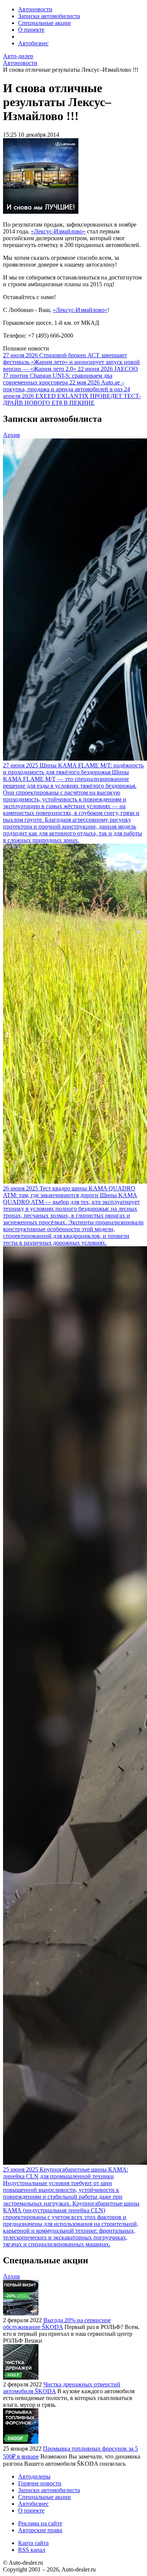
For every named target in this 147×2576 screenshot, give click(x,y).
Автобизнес (33, 43)
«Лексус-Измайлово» (58, 231)
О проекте (31, 30)
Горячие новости (40, 2483)
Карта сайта (33, 2543)
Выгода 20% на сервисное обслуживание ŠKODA (57, 2324)
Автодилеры (34, 2476)
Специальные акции (44, 23)
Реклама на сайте (40, 2523)
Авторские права (40, 2530)
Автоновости (35, 9)
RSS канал (32, 2550)
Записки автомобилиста (49, 16)
